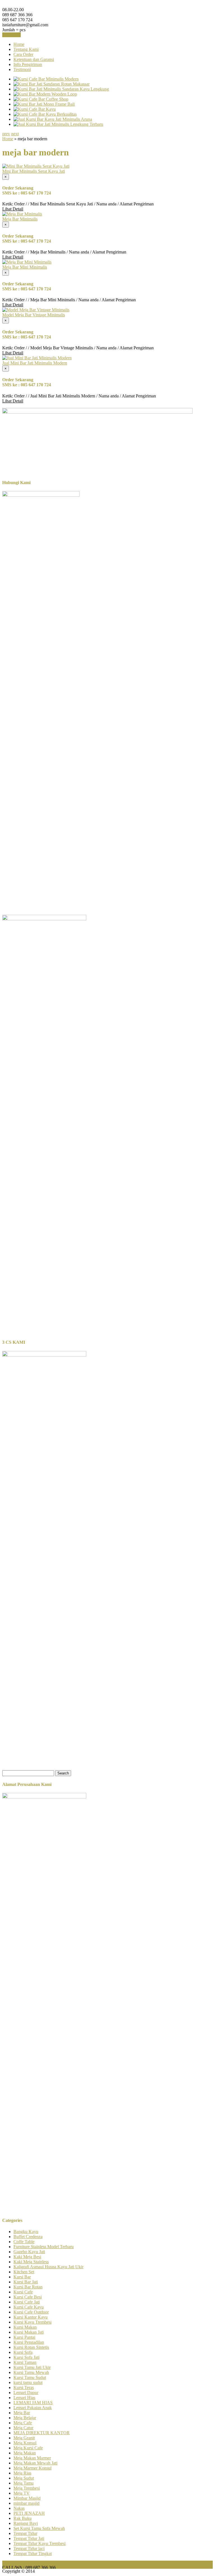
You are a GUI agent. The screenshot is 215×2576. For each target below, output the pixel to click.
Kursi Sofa (23, 2352)
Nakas (19, 2508)
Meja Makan (25, 2453)
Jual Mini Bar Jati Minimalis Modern (35, 363)
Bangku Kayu (26, 2232)
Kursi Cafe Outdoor (31, 2312)
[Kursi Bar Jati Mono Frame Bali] (44, 104)
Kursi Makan (25, 2327)
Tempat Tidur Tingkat (33, 2554)
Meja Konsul (25, 2443)
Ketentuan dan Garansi (34, 59)
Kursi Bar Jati (26, 2282)
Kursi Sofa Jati (26, 2357)
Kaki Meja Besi (27, 2257)
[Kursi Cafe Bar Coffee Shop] (41, 99)
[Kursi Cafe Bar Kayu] (35, 109)
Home (19, 44)
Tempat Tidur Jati (29, 2538)
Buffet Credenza (28, 2237)
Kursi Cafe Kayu (29, 2307)
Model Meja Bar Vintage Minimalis (34, 315)
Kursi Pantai (24, 2337)
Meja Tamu (24, 2483)
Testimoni (22, 69)
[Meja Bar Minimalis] (22, 214)
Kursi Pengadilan (29, 2342)
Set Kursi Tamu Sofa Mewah (39, 2528)
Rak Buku (23, 2518)
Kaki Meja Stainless (31, 2262)
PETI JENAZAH (29, 2513)
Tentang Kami (26, 49)
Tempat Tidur (25, 2533)
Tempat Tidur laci (29, 2548)
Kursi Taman (25, 2362)
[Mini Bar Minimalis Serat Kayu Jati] (36, 166)
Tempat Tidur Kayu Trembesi (39, 2543)
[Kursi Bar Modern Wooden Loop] (45, 94)
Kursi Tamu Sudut (30, 2377)
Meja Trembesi (27, 2488)
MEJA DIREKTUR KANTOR (42, 2433)
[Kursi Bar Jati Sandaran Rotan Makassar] (52, 84)
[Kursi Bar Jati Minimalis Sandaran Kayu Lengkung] (61, 89)
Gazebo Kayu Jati (29, 2252)
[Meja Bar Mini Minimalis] (27, 262)
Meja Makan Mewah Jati (35, 2463)
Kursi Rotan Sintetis (31, 2347)
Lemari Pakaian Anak (33, 2408)
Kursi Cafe (23, 2292)
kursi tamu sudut (28, 2382)
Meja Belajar (25, 2418)
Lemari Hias (24, 2398)
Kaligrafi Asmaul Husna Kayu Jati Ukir (48, 2267)
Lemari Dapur (26, 2393)
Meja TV (22, 2493)
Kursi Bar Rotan (28, 2287)
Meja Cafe (23, 2423)
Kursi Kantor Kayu (31, 2317)
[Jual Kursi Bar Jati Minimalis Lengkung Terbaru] (58, 124)
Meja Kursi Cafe (28, 2448)
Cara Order (23, 54)
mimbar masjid (26, 2503)
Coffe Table (24, 2242)
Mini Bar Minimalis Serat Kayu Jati (34, 171)
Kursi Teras (24, 2387)
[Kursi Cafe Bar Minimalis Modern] (46, 79)
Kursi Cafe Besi (28, 2297)
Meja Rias (22, 2473)
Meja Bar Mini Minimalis (25, 267)
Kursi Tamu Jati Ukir (32, 2367)
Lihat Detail (13, 209)
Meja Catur (23, 2428)
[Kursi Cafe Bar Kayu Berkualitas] (45, 114)
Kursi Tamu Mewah (31, 2372)
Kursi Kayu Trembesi (32, 2322)
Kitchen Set (24, 2272)
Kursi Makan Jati (29, 2332)
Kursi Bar (22, 2277)
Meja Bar (22, 2413)
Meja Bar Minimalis (20, 219)
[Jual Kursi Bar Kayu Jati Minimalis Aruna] (53, 119)
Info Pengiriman (28, 64)
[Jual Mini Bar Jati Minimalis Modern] (37, 358)
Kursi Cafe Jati (27, 2302)
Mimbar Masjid (27, 2498)
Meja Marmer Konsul (32, 2468)
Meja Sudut (24, 2478)
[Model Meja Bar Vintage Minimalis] (36, 310)
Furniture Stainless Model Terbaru (44, 2247)
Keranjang (11, 35)
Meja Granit (24, 2438)
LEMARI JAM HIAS (33, 2403)
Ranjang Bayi (26, 2523)
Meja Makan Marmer (32, 2458)
